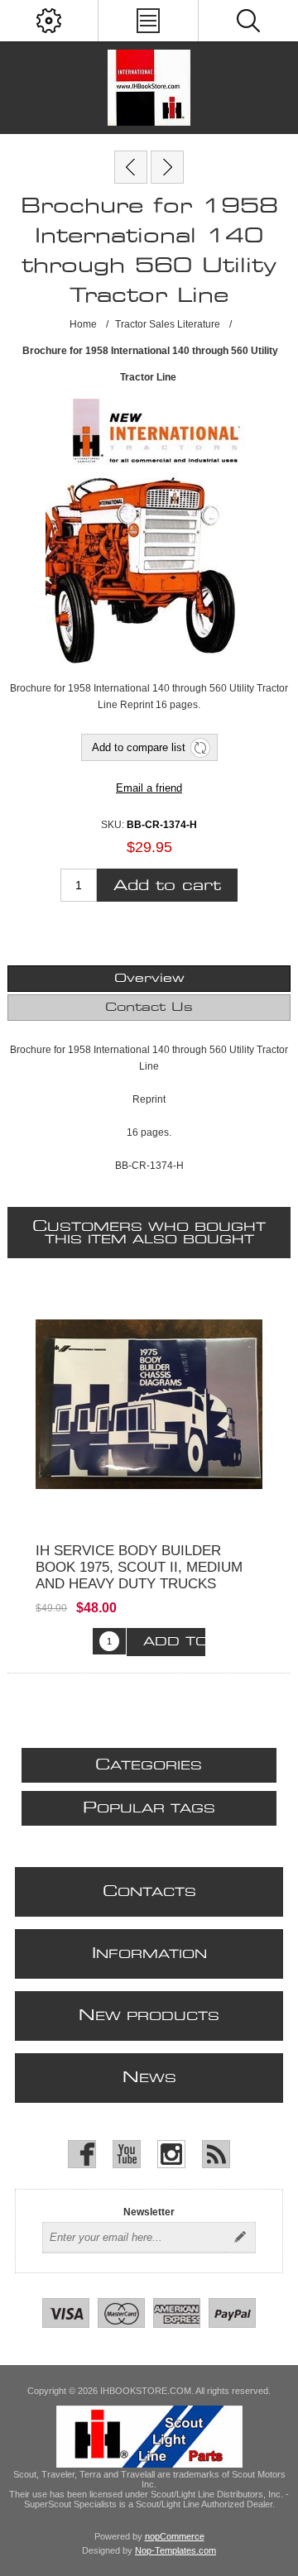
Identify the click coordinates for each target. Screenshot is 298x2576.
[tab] (149, 979)
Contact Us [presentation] (149, 1008)
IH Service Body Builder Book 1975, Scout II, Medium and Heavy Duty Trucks (139, 1567)
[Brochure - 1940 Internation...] (167, 167)
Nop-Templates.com (175, 2550)
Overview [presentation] (149, 979)
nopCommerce (175, 2536)
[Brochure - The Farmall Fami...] (131, 167)
